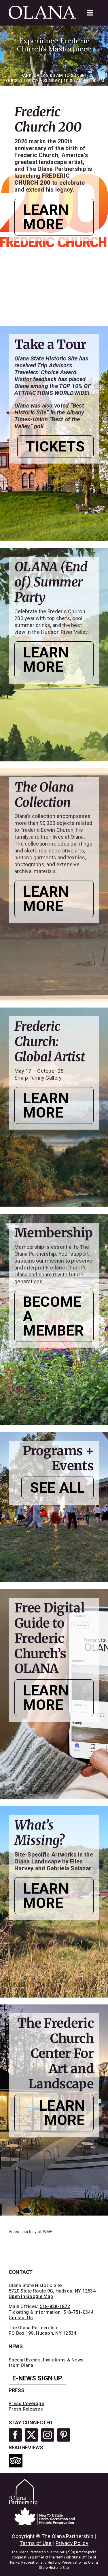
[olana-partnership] (23, 2481)
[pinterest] (64, 2435)
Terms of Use (36, 2543)
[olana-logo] (42, 8)
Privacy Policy (72, 2543)
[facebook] (15, 2435)
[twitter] (31, 2435)
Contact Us (21, 2318)
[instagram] (48, 2435)
